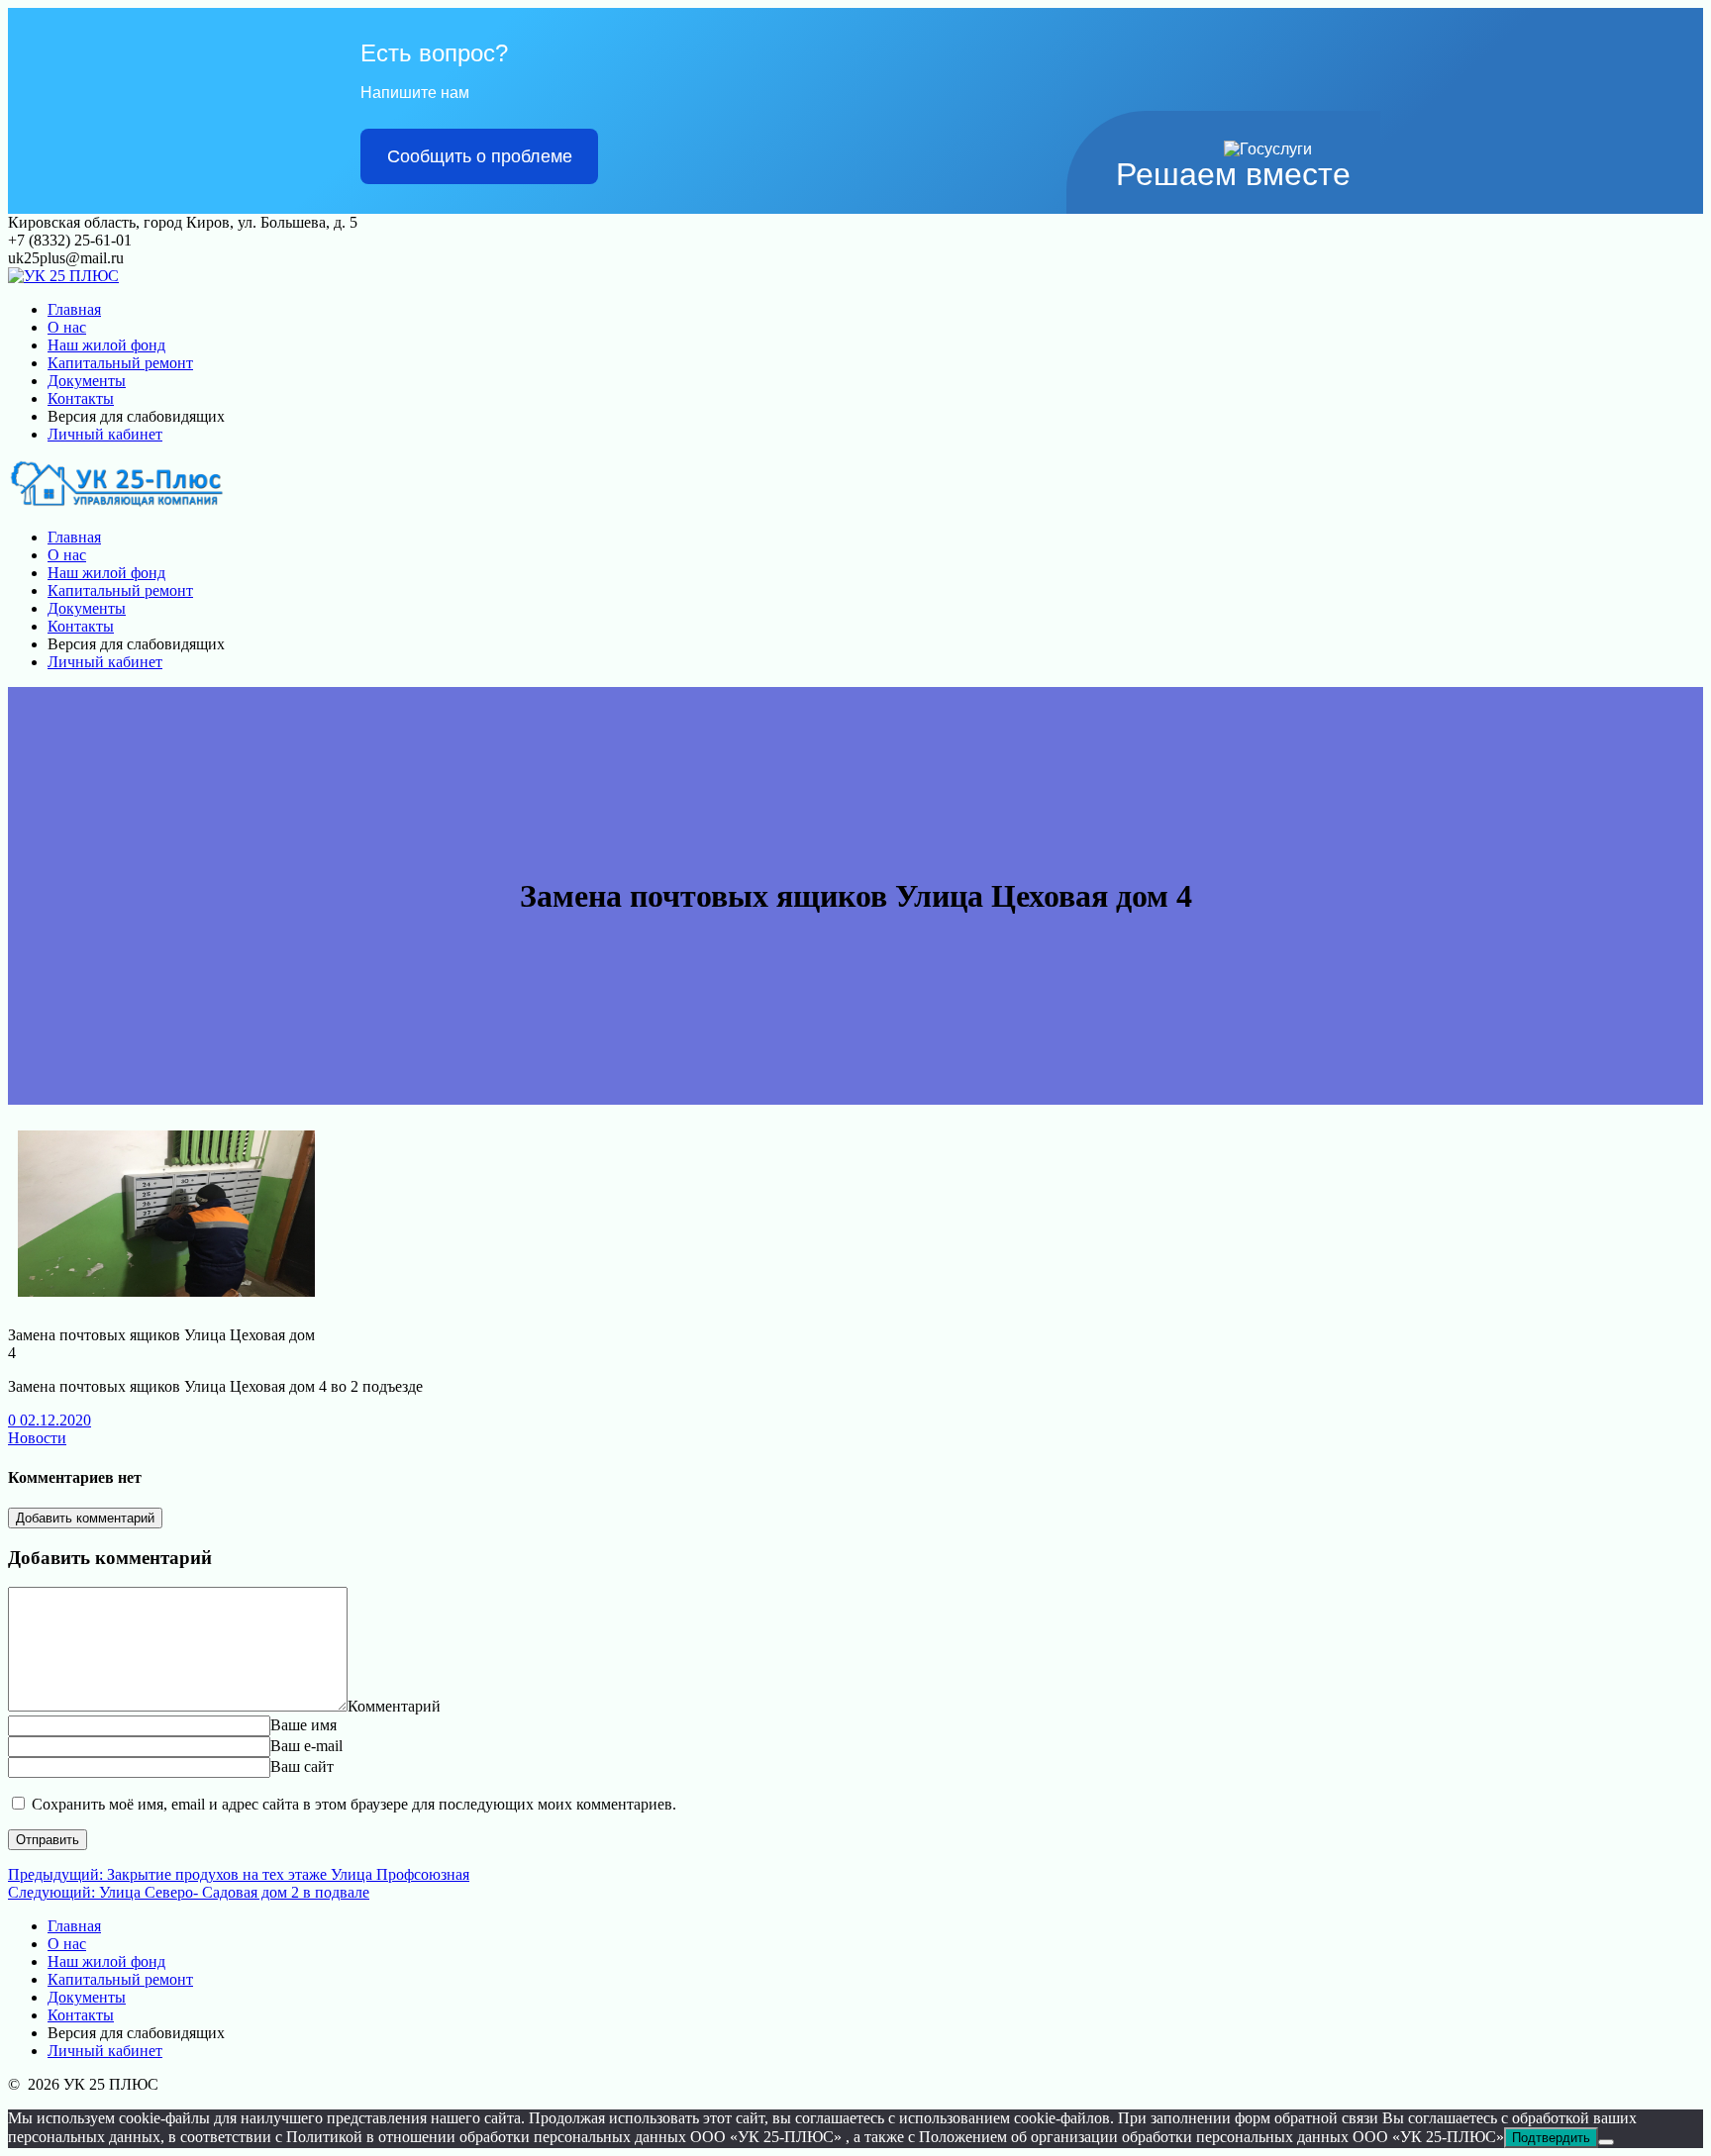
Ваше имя (303, 1725)
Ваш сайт (302, 1766)
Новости (37, 1438)
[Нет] (1606, 2142)
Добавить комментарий (85, 1518)
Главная (74, 309)
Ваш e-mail (306, 1746)
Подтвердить (1551, 2138)
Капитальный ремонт (120, 363)
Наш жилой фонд (106, 345)
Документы (87, 381)
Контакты (81, 398)
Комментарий (394, 1706)
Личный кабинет (105, 434)
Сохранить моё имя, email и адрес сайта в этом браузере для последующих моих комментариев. (354, 1804)
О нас (67, 327)
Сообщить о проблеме (480, 156)
